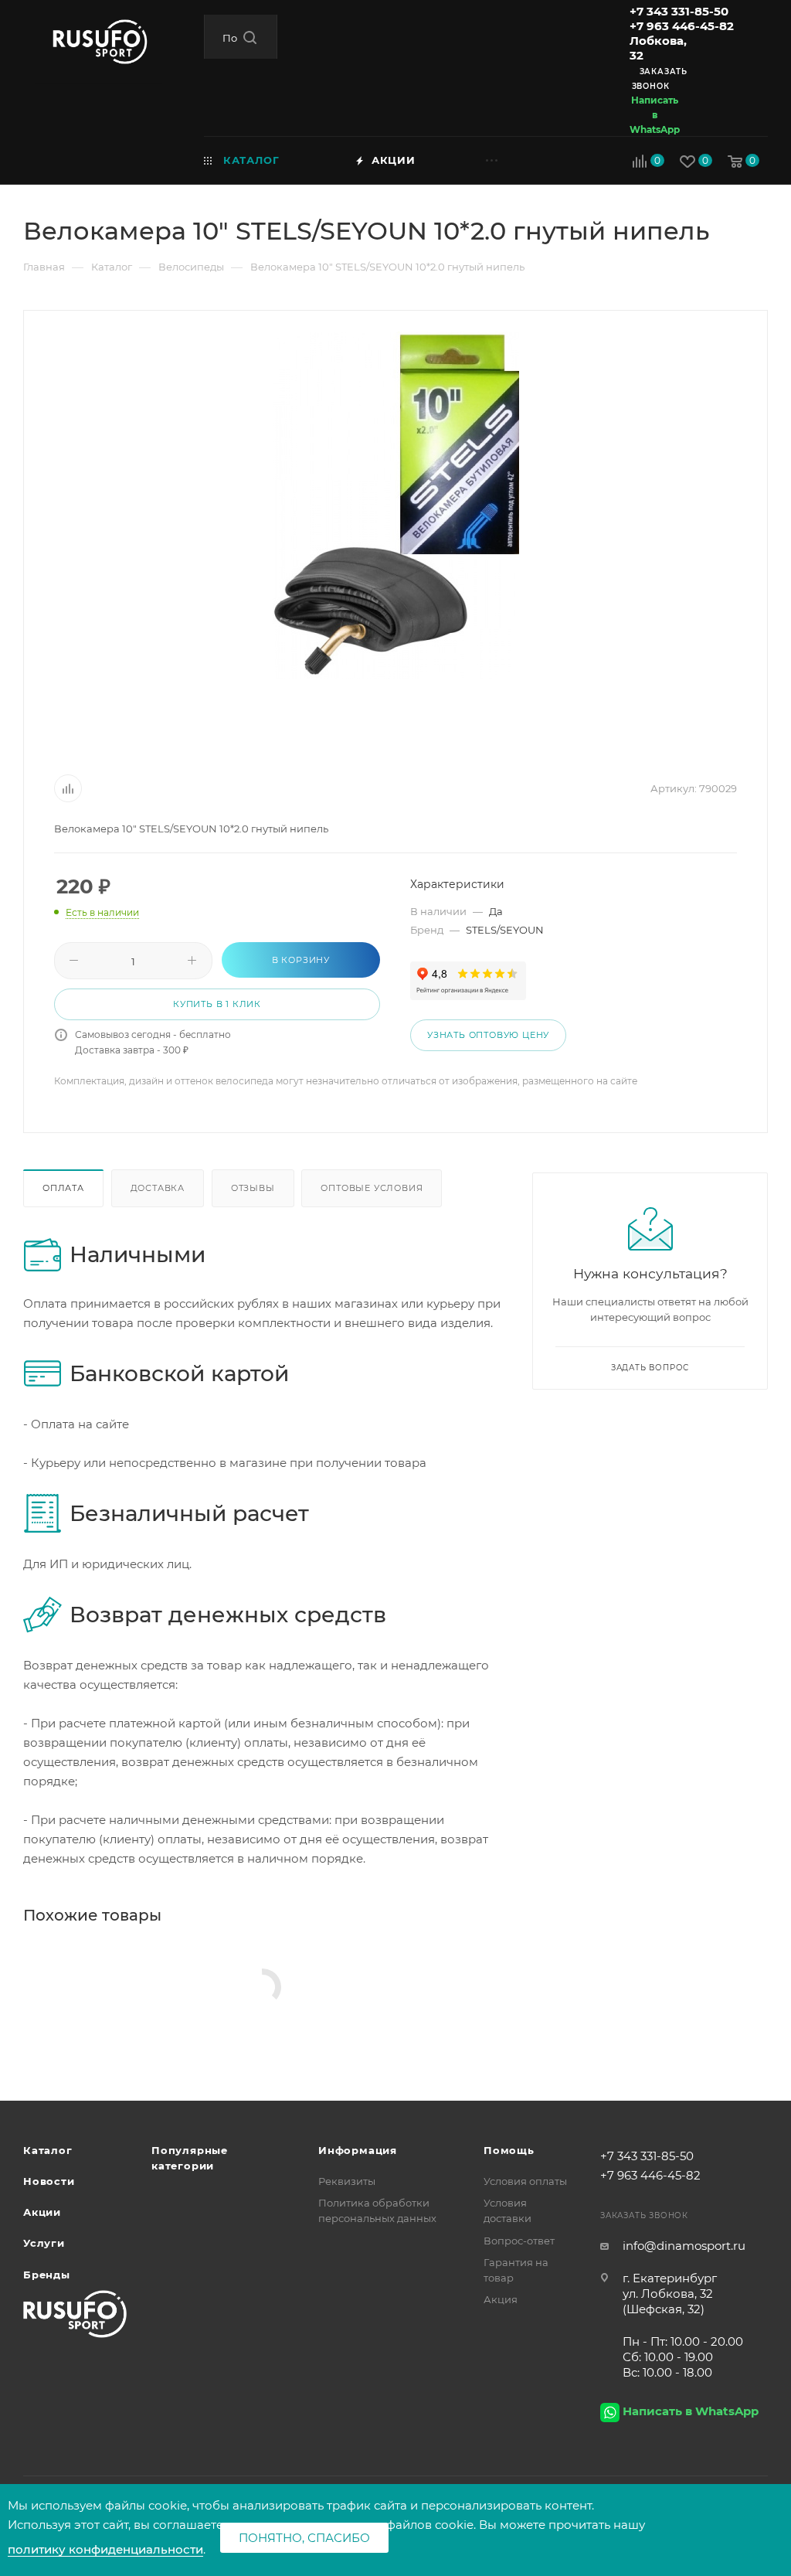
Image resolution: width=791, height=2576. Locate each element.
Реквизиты (347, 2181)
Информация (358, 2150)
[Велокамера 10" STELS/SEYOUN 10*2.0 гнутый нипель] (395, 505)
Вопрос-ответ (519, 2241)
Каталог (48, 2150)
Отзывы (253, 1188)
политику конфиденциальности (105, 2549)
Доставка (158, 1188)
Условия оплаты (525, 2181)
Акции (42, 2212)
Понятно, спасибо (304, 2538)
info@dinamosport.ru (684, 2246)
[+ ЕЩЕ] (518, 160)
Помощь (509, 2150)
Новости (49, 2181)
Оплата (63, 1188)
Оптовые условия (372, 1188)
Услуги (44, 2243)
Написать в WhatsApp (655, 115)
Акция (501, 2299)
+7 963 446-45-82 (682, 26)
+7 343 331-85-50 (679, 11)
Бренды (47, 2275)
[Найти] (250, 37)
